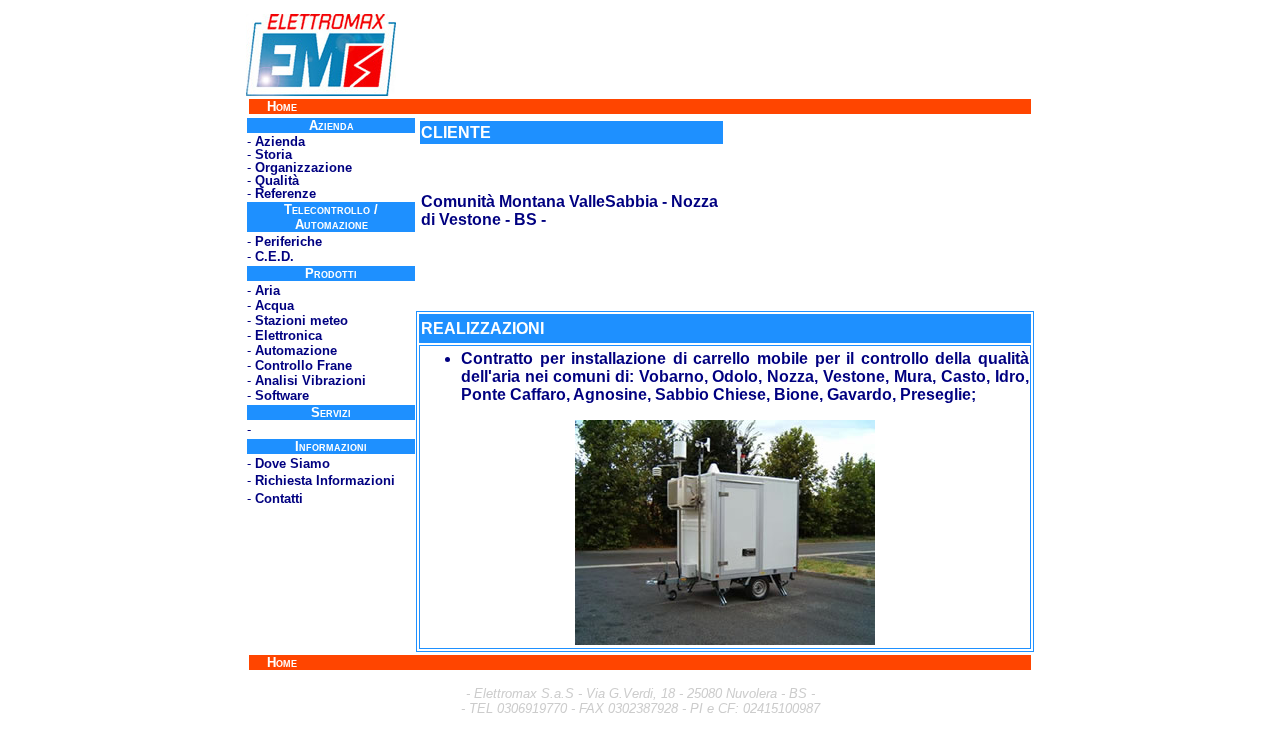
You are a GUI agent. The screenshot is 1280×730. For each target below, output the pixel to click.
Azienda (280, 141)
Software (282, 395)
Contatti (279, 498)
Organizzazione (303, 167)
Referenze (285, 193)
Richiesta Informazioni (325, 480)
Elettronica (288, 335)
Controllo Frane (303, 365)
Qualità (277, 180)
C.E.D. (274, 256)
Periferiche (288, 241)
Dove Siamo (292, 463)
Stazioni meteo (301, 320)
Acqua (274, 305)
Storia (273, 154)
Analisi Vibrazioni (310, 380)
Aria (267, 290)
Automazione (296, 350)
